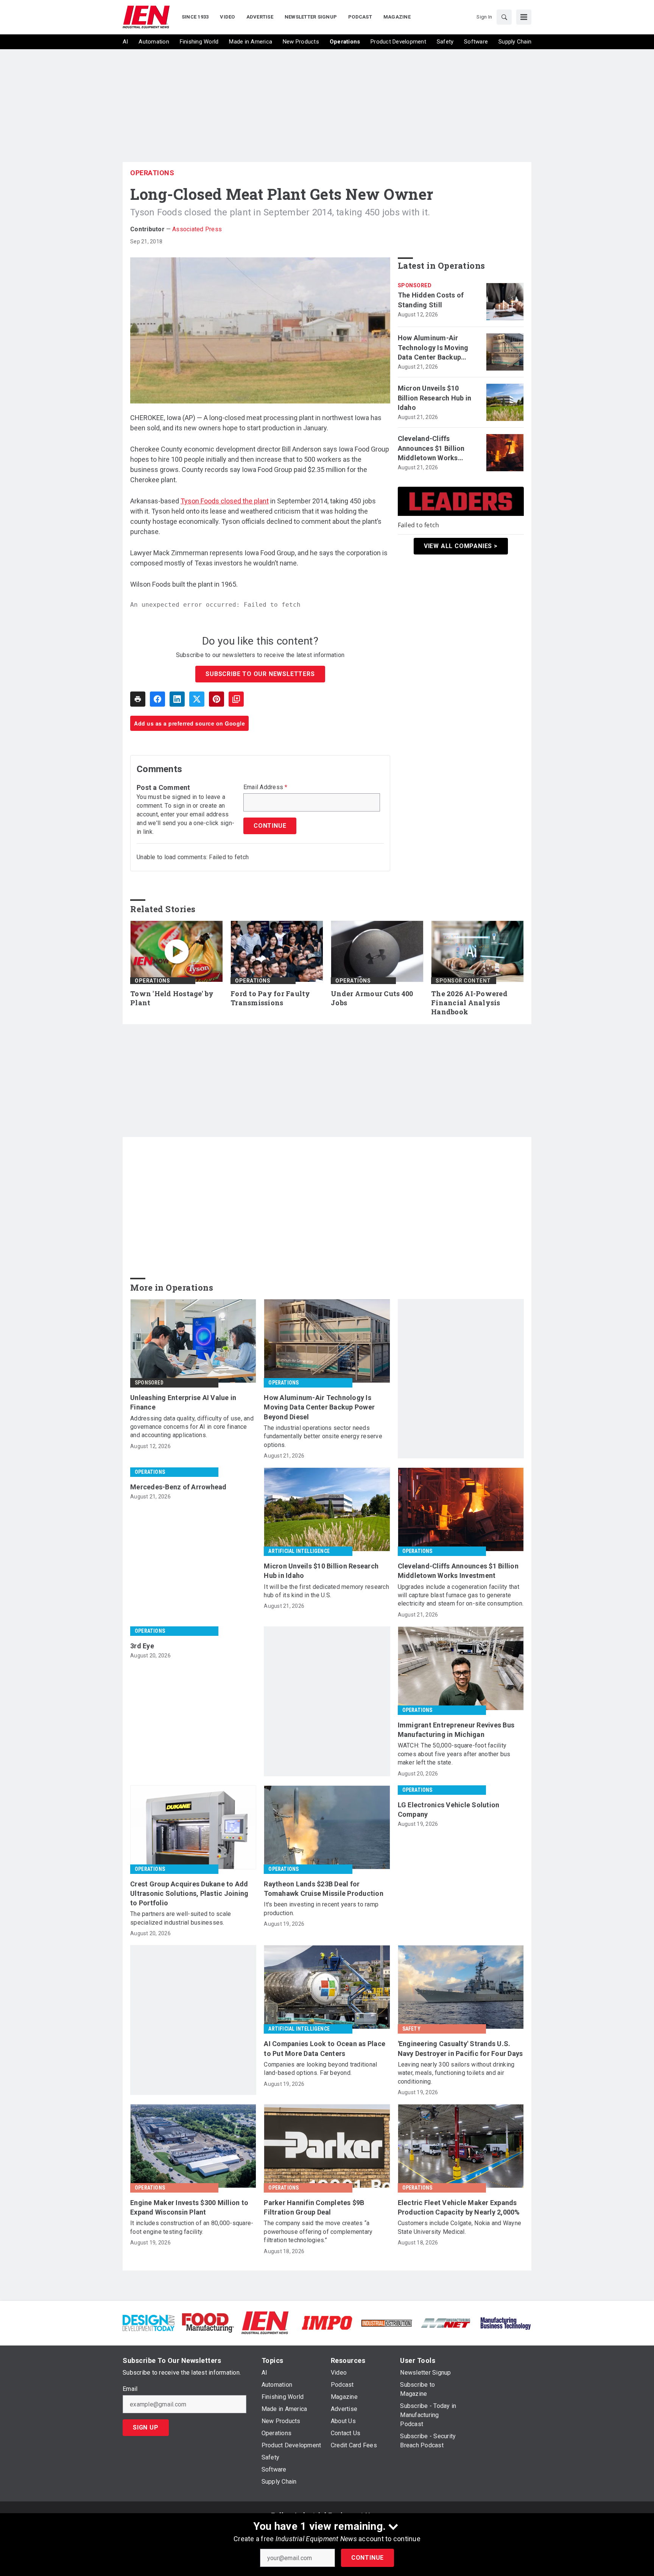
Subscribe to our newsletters (260, 674)
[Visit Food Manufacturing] (208, 2322)
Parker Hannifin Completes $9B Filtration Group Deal (314, 2207)
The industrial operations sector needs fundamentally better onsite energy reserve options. (323, 1436)
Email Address (265, 787)
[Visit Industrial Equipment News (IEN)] (265, 2322)
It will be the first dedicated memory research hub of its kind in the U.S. (326, 1591)
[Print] (138, 699)
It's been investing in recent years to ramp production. (321, 1909)
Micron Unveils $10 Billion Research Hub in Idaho (435, 398)
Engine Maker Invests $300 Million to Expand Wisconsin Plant (189, 2207)
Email (130, 2389)
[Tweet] (197, 699)
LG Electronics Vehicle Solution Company (449, 1810)
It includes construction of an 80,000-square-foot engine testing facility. (192, 2227)
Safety (411, 2029)
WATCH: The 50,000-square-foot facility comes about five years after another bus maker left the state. (454, 1754)
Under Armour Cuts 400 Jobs (372, 998)
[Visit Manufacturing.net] (446, 2323)
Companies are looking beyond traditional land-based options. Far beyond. (320, 2069)
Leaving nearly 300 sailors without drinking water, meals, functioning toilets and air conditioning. (456, 2073)
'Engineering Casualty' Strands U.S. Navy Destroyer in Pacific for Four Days (460, 2048)
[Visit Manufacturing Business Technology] (505, 2322)
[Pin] (216, 699)
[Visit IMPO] (327, 2322)
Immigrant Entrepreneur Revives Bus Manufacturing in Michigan (456, 1730)
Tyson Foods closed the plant (225, 501)
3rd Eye (142, 1646)
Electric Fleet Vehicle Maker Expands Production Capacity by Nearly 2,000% (459, 2207)
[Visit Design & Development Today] (149, 2322)
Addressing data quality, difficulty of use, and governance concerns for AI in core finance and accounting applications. (192, 1427)
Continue (367, 2558)
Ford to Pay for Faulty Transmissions (270, 998)
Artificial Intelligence (299, 1551)
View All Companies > (461, 546)
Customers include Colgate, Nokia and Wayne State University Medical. (460, 2227)
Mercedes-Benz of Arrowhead (178, 1487)
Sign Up (146, 2427)
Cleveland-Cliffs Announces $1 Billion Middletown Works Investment (431, 449)
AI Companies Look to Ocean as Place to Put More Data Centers (325, 2048)
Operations (152, 173)
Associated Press (197, 229)
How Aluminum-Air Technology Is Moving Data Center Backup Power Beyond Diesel (433, 348)
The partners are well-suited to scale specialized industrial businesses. (181, 1918)
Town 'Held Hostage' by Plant (172, 998)
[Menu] (524, 17)
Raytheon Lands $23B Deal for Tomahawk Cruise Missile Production (324, 1889)
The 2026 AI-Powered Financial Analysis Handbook (469, 1003)
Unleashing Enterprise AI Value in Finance (183, 1402)
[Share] (157, 699)
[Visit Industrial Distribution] (387, 2323)
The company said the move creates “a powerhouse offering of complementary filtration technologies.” (318, 2232)
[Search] (504, 17)
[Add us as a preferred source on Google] (236, 699)
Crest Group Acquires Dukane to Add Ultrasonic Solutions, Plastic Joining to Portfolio (189, 1893)
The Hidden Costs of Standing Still (431, 300)
